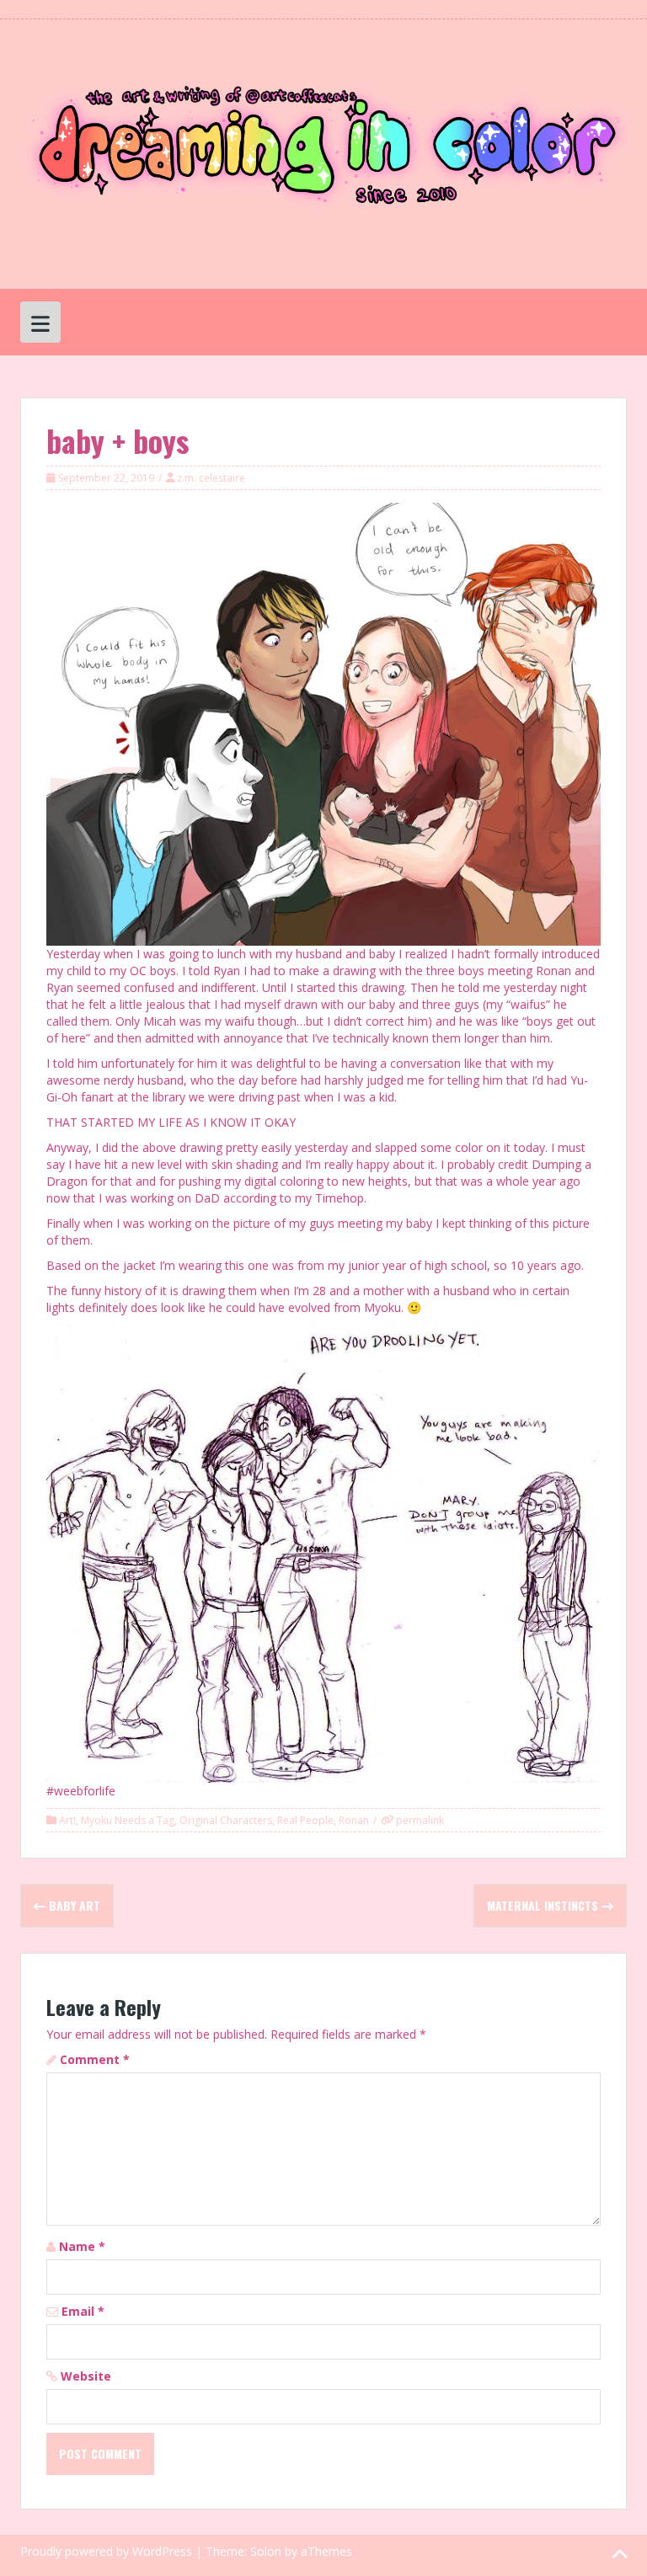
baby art (73, 1905)
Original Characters (226, 1820)
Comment (95, 2059)
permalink (419, 1820)
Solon (266, 2551)
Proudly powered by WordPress (106, 2551)
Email (83, 2311)
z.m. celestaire (211, 478)
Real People (305, 1820)
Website (86, 2376)
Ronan (354, 1820)
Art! (67, 1820)
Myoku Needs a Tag (128, 1820)
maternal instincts (544, 1905)
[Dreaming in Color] (323, 153)
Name (82, 2246)
